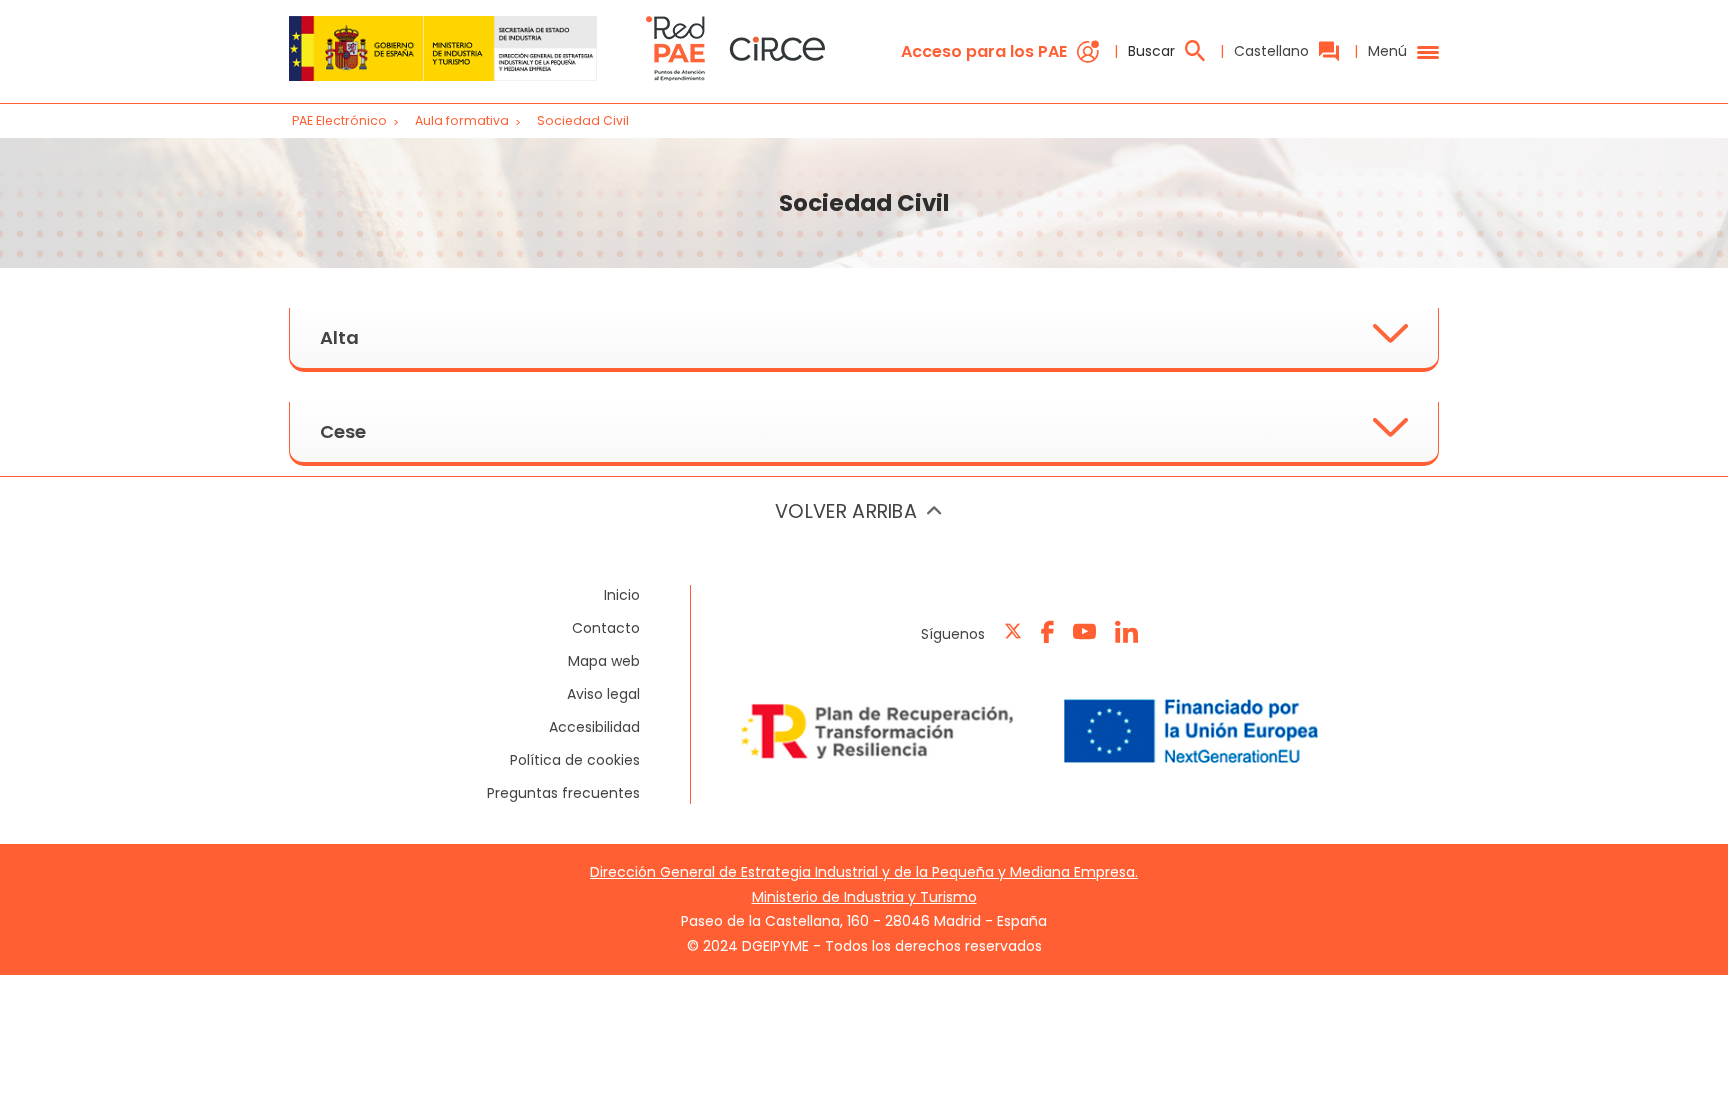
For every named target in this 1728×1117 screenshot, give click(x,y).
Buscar (1151, 51)
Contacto (606, 628)
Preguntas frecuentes (563, 793)
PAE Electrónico (339, 120)
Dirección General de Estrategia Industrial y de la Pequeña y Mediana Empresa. (864, 872)
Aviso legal (603, 694)
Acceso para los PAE (984, 51)
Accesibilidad (594, 727)
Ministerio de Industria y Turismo (864, 897)
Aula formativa (463, 120)
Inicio (622, 595)
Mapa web (604, 661)
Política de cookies (575, 760)
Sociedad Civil (583, 120)
